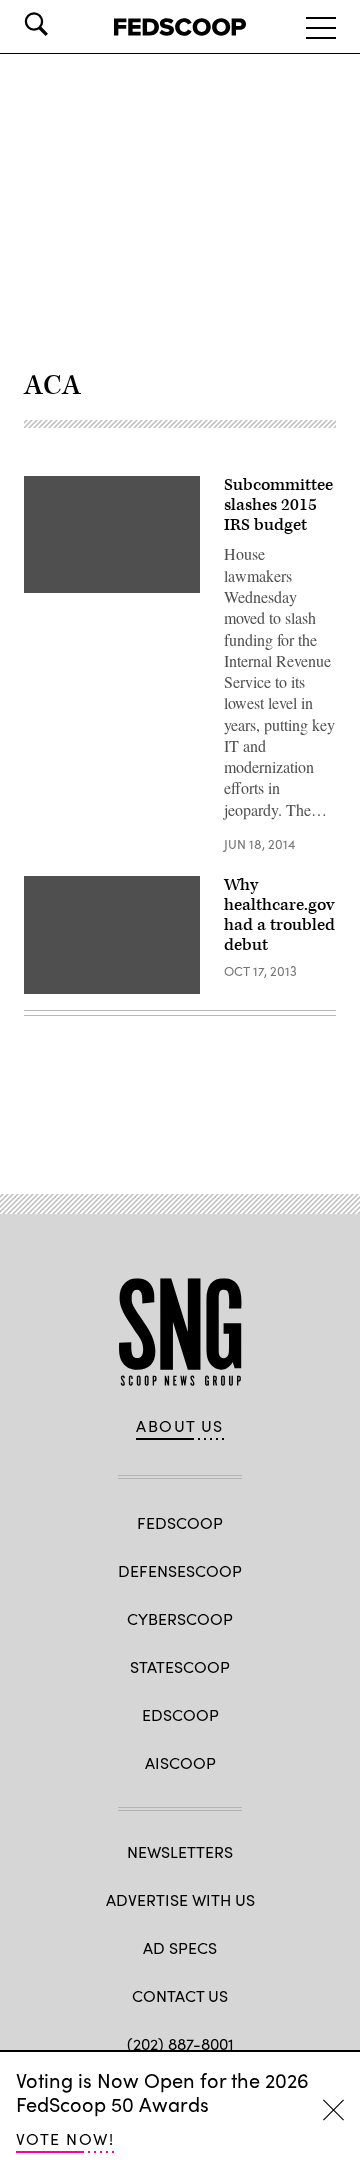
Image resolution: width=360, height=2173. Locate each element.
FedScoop (180, 1522)
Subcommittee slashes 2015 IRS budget (278, 505)
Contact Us (180, 1995)
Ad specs (180, 1947)
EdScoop (180, 1714)
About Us (180, 1426)
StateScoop (180, 1666)
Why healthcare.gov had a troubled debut (279, 914)
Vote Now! (65, 2138)
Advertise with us (180, 1899)
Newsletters (180, 1851)
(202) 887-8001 (180, 2043)
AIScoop (180, 1762)
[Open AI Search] (64, 24)
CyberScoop (180, 1618)
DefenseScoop (180, 1570)
